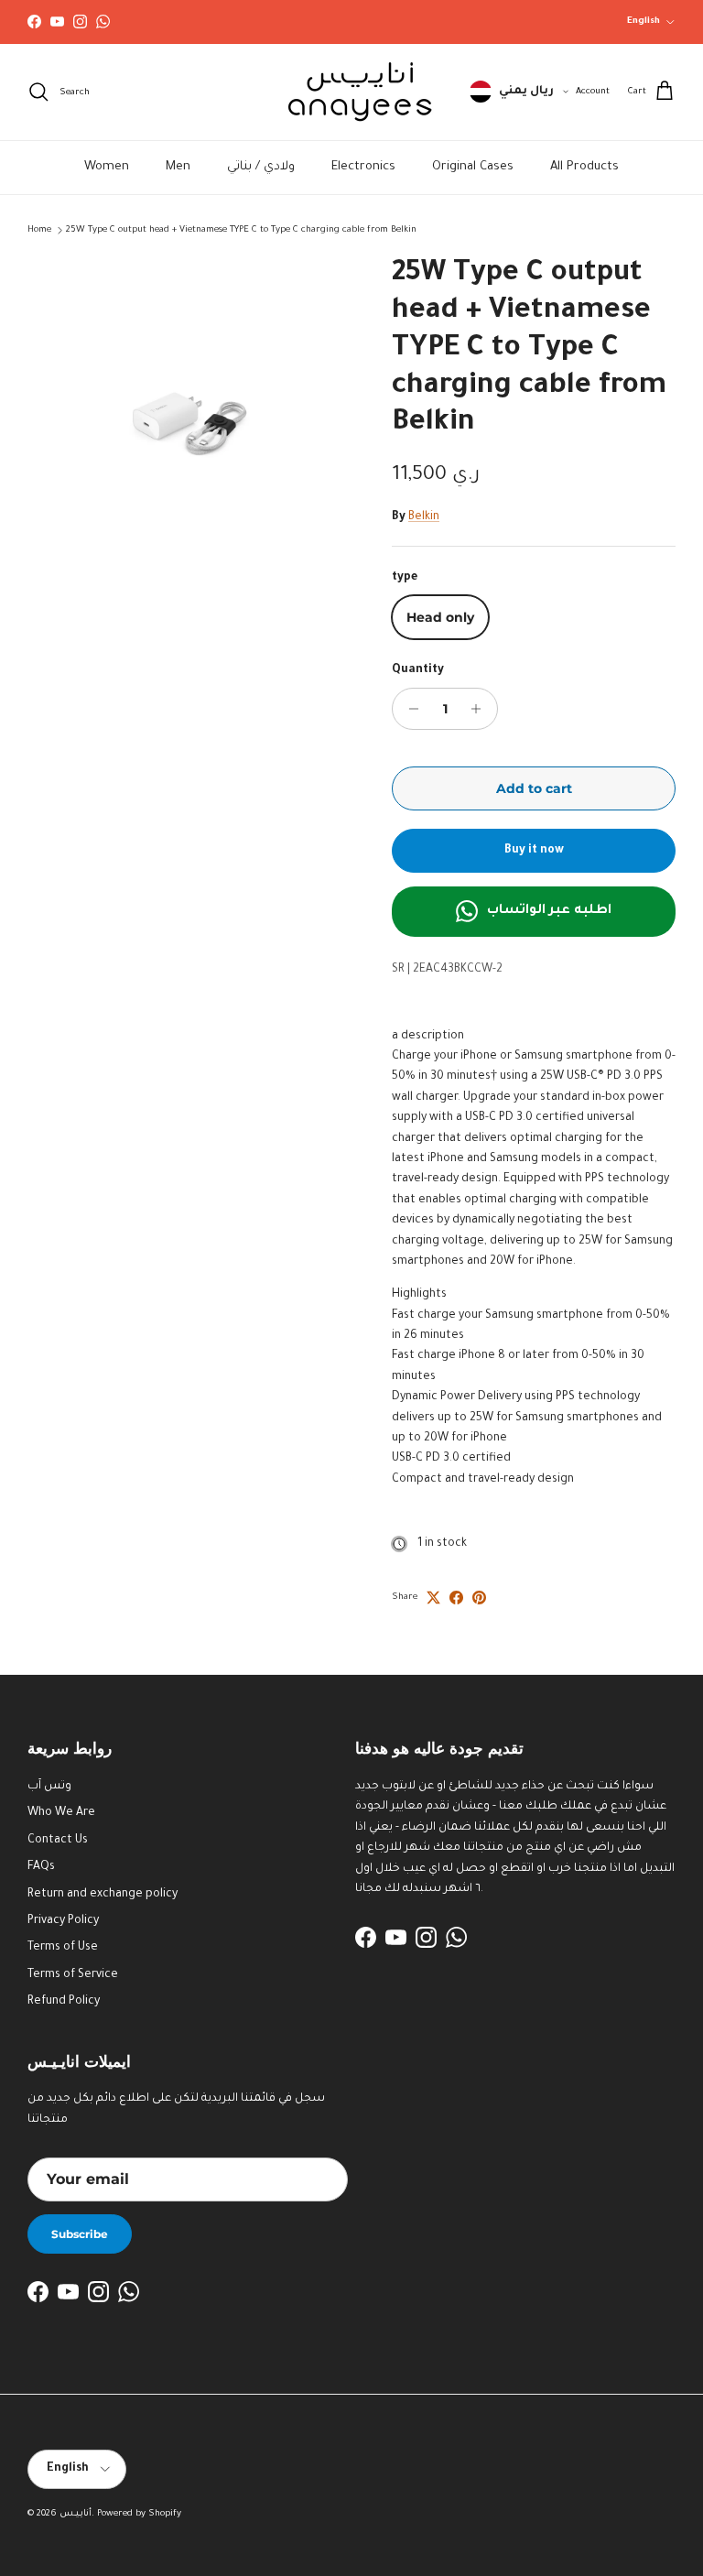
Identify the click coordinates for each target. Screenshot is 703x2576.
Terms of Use (63, 1948)
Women (107, 167)
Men (178, 167)
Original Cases (473, 167)
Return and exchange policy (103, 1895)
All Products (584, 167)
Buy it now (534, 851)
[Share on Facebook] (456, 1598)
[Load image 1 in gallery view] (189, 418)
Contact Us (58, 1841)
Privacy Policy (63, 1921)
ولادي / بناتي (261, 167)
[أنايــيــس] (351, 92)
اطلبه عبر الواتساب (549, 911)
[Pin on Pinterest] (479, 1598)
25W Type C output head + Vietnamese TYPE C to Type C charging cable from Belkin (241, 230)
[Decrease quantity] (409, 709)
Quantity (418, 670)
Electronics (363, 167)
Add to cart (534, 788)
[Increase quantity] (481, 709)
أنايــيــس (76, 2514)
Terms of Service (73, 1975)
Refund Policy (64, 2002)
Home (39, 230)
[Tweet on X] (433, 1598)
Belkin (424, 517)
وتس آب (49, 1787)
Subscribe (80, 2234)
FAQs (41, 1867)
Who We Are (61, 1813)
